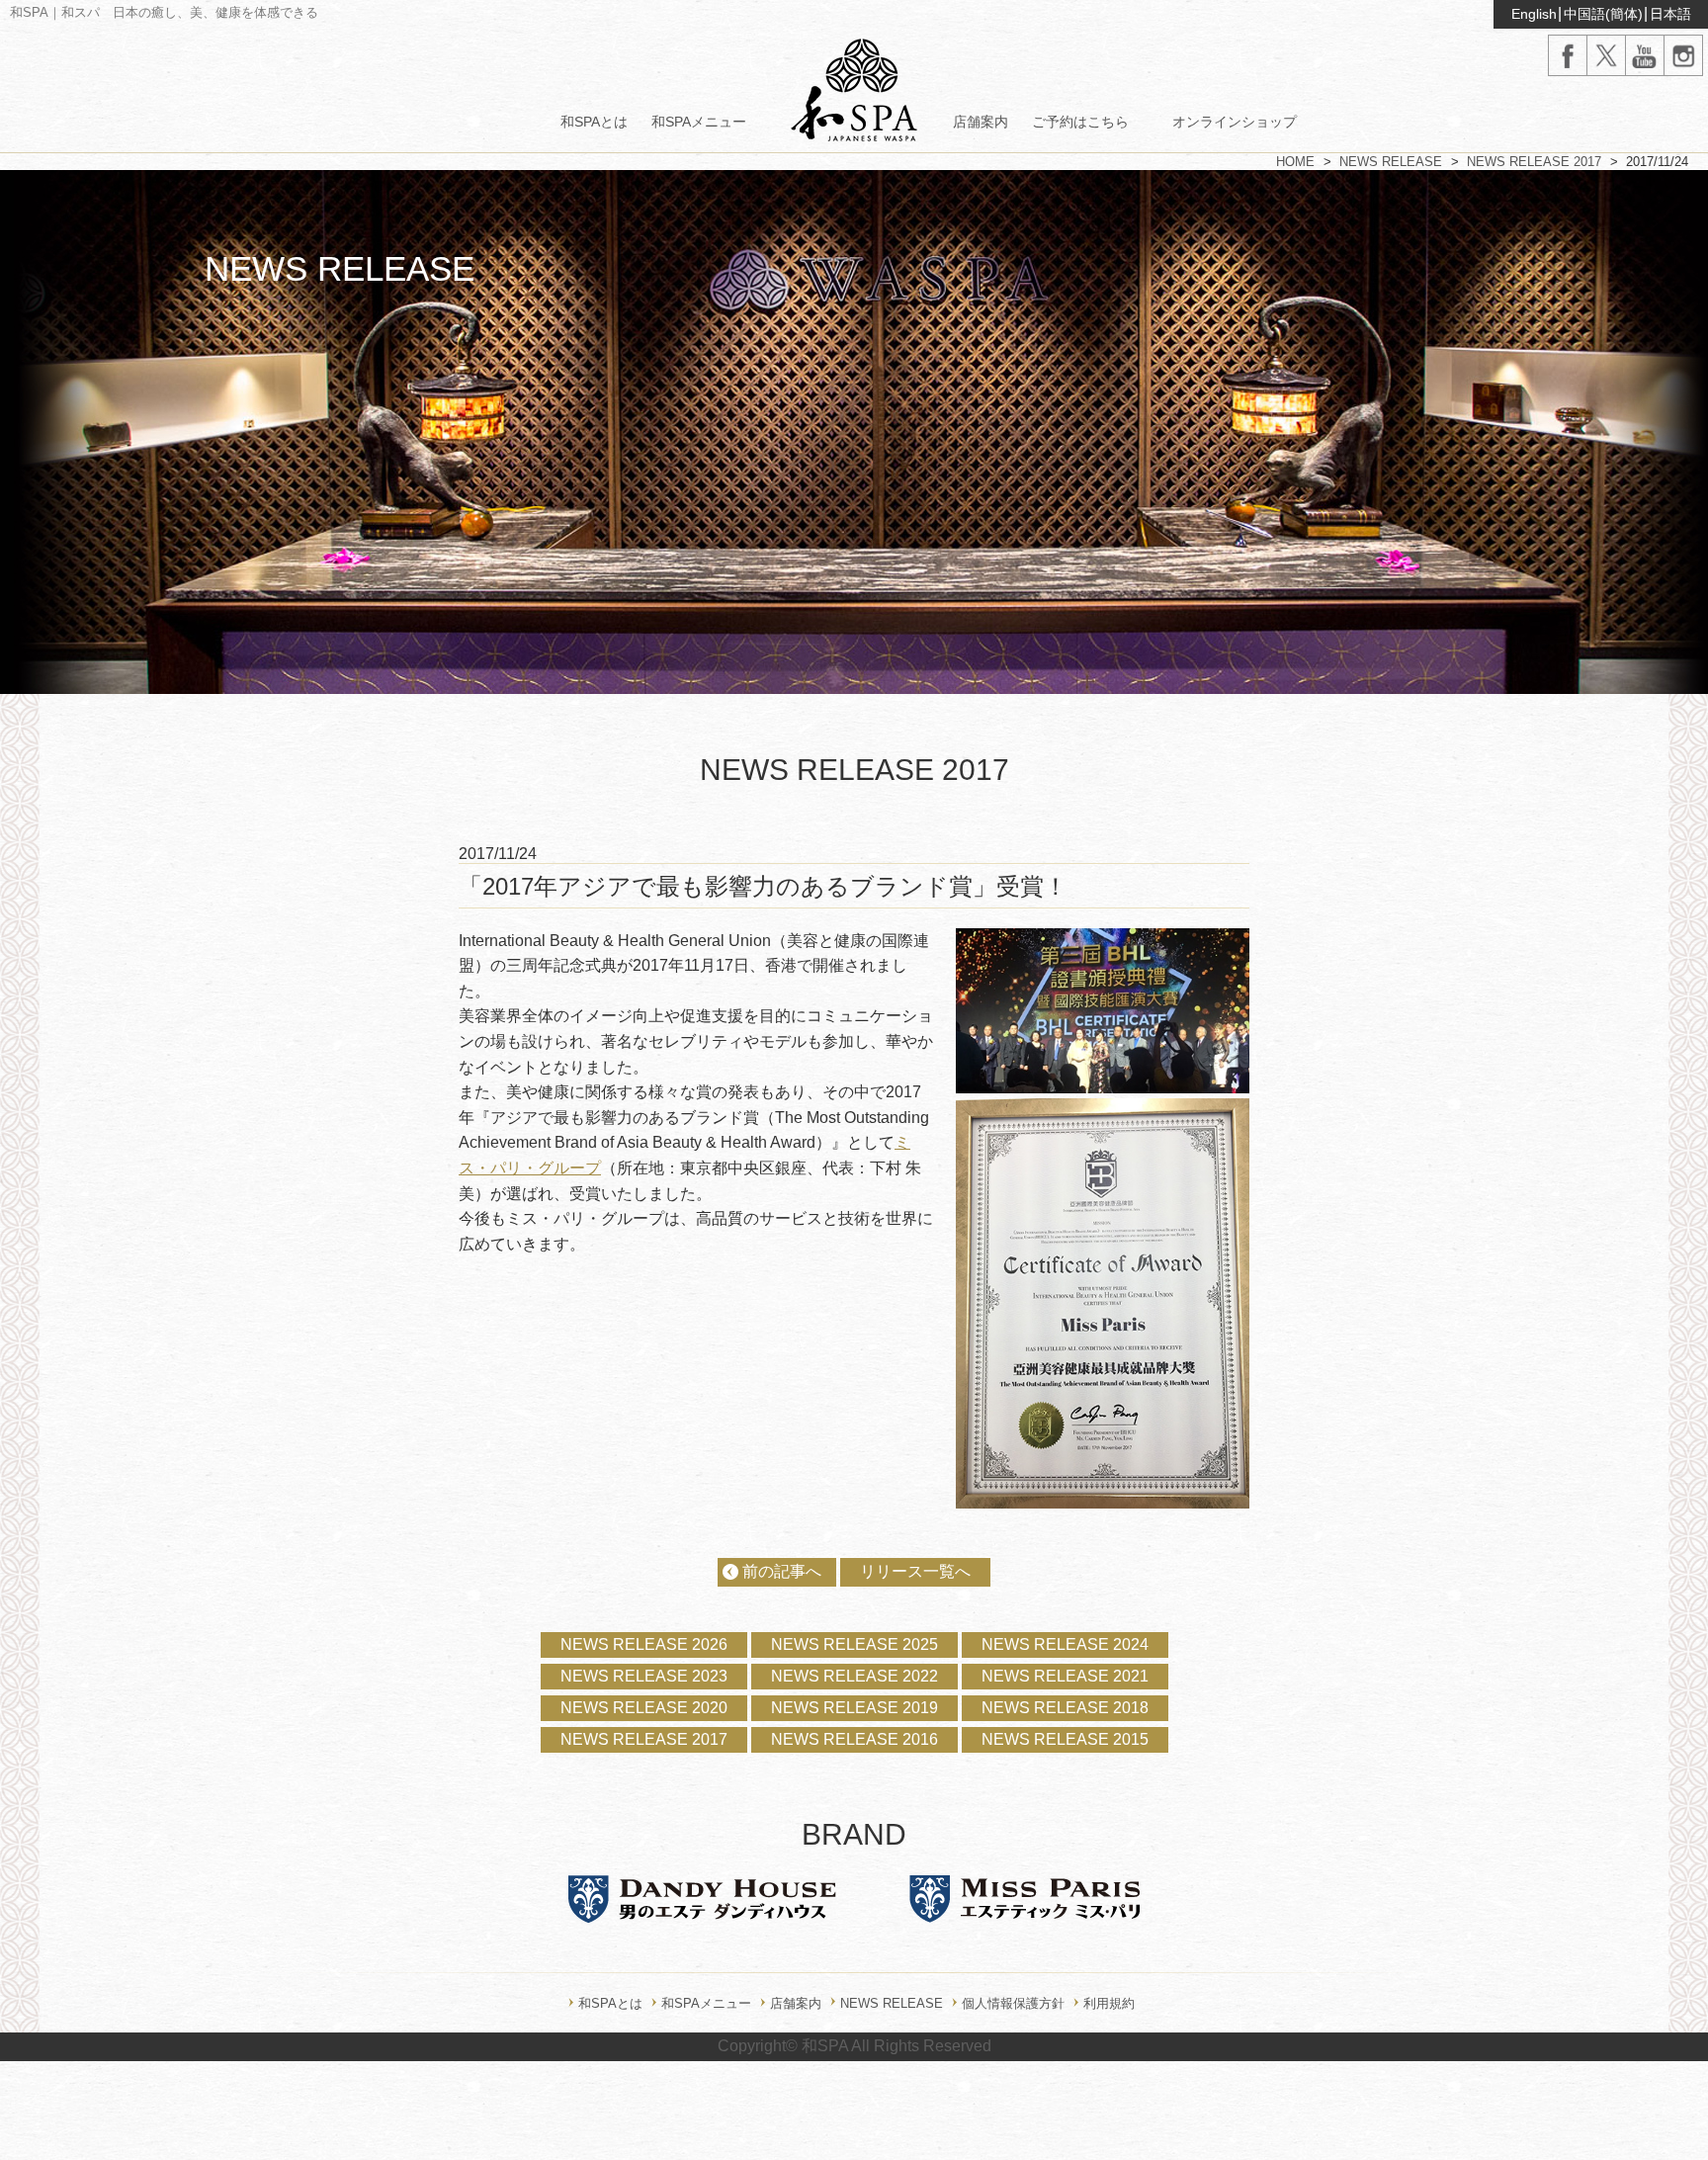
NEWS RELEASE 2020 (644, 1708)
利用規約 (1109, 2003)
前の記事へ (782, 1571)
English (1534, 14)
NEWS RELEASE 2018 (1065, 1708)
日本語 (1670, 14)
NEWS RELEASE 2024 (1065, 1644)
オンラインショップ (1235, 122)
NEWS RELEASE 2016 (854, 1739)
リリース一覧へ (915, 1571)
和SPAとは (594, 122)
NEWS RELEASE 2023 (644, 1676)
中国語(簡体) (1603, 14)
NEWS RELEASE (1391, 162)
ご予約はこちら (1080, 122)
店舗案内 (981, 122)
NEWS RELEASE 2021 (1065, 1676)
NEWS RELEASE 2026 (644, 1644)
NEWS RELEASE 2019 (854, 1708)
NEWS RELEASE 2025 (854, 1644)
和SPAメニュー (699, 122)
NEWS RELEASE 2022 (854, 1676)
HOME (1295, 162)
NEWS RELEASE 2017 (1534, 162)
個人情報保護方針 (1013, 2003)
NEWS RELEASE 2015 (1065, 1739)
